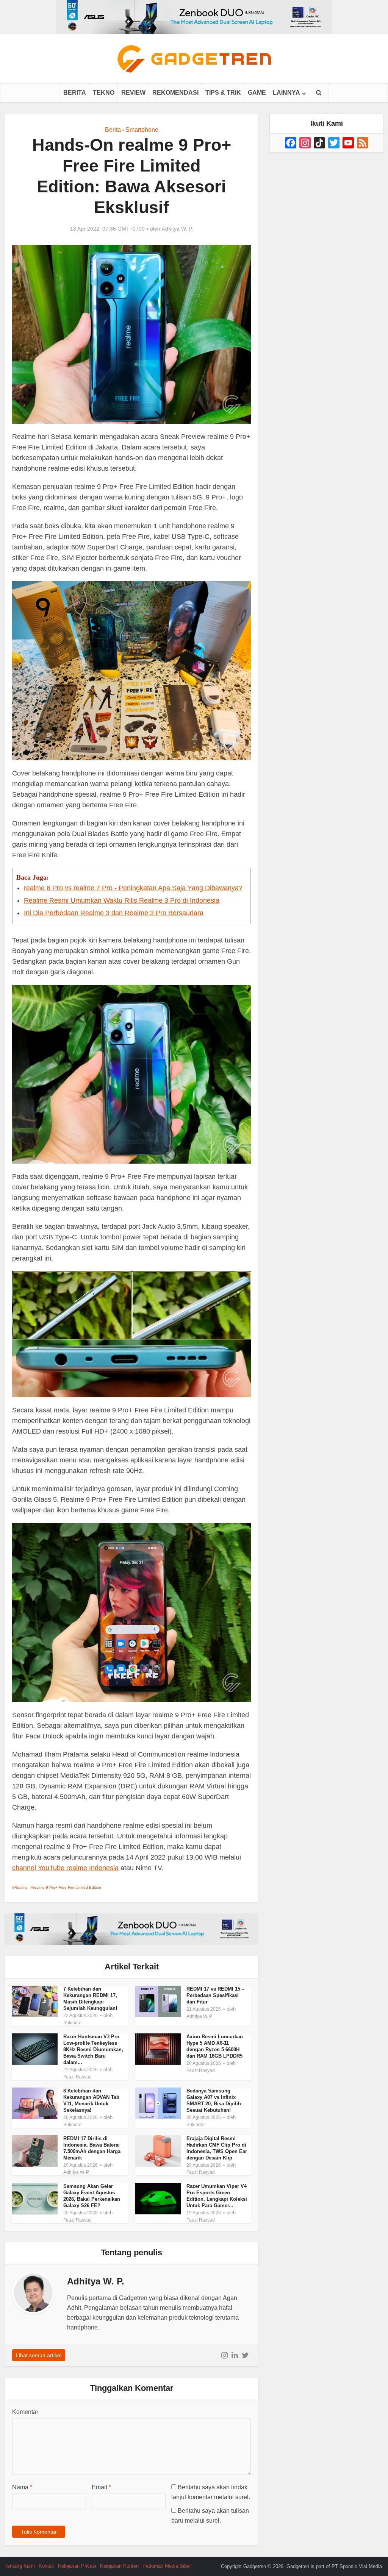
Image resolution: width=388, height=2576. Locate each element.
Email (101, 2487)
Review (133, 93)
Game (257, 93)
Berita (75, 93)
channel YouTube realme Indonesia (65, 1868)
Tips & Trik (223, 93)
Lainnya (286, 93)
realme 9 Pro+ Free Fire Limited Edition (67, 1887)
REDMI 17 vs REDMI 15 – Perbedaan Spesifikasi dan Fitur (215, 1995)
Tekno (104, 93)
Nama (22, 2487)
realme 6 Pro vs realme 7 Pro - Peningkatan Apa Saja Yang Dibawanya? (133, 888)
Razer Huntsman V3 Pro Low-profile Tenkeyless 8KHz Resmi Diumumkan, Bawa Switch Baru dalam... (93, 2049)
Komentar (25, 2412)
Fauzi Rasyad (77, 2077)
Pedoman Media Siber (167, 2566)
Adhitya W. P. (177, 229)
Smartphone (142, 130)
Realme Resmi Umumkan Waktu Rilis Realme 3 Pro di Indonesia (122, 900)
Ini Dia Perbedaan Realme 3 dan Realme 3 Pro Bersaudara (114, 913)
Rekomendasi (175, 93)
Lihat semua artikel (39, 2355)
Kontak (46, 2566)
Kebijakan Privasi (77, 2566)
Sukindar (73, 2023)
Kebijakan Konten (119, 2566)
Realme (21, 1887)
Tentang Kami (20, 2566)
